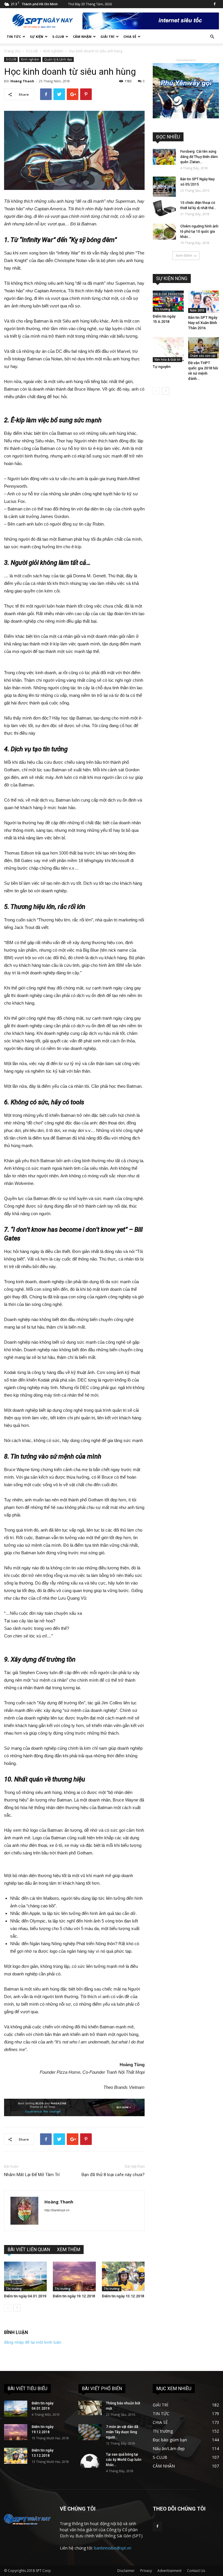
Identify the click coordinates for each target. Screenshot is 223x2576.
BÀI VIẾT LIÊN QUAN (29, 2250)
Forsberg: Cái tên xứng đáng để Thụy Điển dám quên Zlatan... (199, 157)
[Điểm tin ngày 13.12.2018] (123, 2276)
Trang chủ (12, 51)
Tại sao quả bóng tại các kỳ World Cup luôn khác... (124, 2460)
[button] (212, 37)
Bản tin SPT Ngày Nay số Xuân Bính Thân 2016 (203, 323)
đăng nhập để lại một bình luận (33, 2342)
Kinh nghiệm (53, 51)
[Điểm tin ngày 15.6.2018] (168, 301)
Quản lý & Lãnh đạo (58, 59)
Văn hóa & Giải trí (167, 359)
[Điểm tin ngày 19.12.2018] (74, 2276)
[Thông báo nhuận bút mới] (90, 2408)
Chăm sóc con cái (203, 356)
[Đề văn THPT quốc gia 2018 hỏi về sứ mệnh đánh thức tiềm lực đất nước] (204, 348)
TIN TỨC (14, 37)
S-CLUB (58, 37)
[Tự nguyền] (168, 350)
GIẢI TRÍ (107, 37)
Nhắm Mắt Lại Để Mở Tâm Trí (32, 2175)
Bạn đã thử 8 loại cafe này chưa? (113, 2175)
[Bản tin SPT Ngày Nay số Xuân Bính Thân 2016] (204, 302)
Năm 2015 (197, 310)
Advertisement (169, 2571)
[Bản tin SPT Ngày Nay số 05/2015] (164, 187)
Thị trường (14, 2289)
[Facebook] (215, 4)
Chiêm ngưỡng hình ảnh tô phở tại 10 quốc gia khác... (199, 232)
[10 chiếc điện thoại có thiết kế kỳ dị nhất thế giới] (164, 208)
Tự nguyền (162, 367)
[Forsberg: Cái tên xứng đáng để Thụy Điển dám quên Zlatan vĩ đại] (164, 157)
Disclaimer (126, 2571)
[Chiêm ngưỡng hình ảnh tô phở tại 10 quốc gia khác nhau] (164, 232)
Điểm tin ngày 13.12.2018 (123, 2296)
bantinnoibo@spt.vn (113, 2548)
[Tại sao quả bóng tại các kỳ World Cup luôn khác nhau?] (90, 2460)
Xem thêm (184, 256)
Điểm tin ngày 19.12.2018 (74, 2296)
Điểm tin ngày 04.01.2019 (25, 2296)
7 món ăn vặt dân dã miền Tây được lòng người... (122, 2432)
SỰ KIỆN (37, 37)
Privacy (146, 2571)
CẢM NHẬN (82, 37)
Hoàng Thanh (22, 81)
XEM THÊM (69, 2250)
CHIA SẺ (130, 37)
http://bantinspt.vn (57, 2210)
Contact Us (196, 2571)
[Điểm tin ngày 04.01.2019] (25, 2276)
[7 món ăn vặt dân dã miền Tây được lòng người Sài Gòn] (90, 2432)
